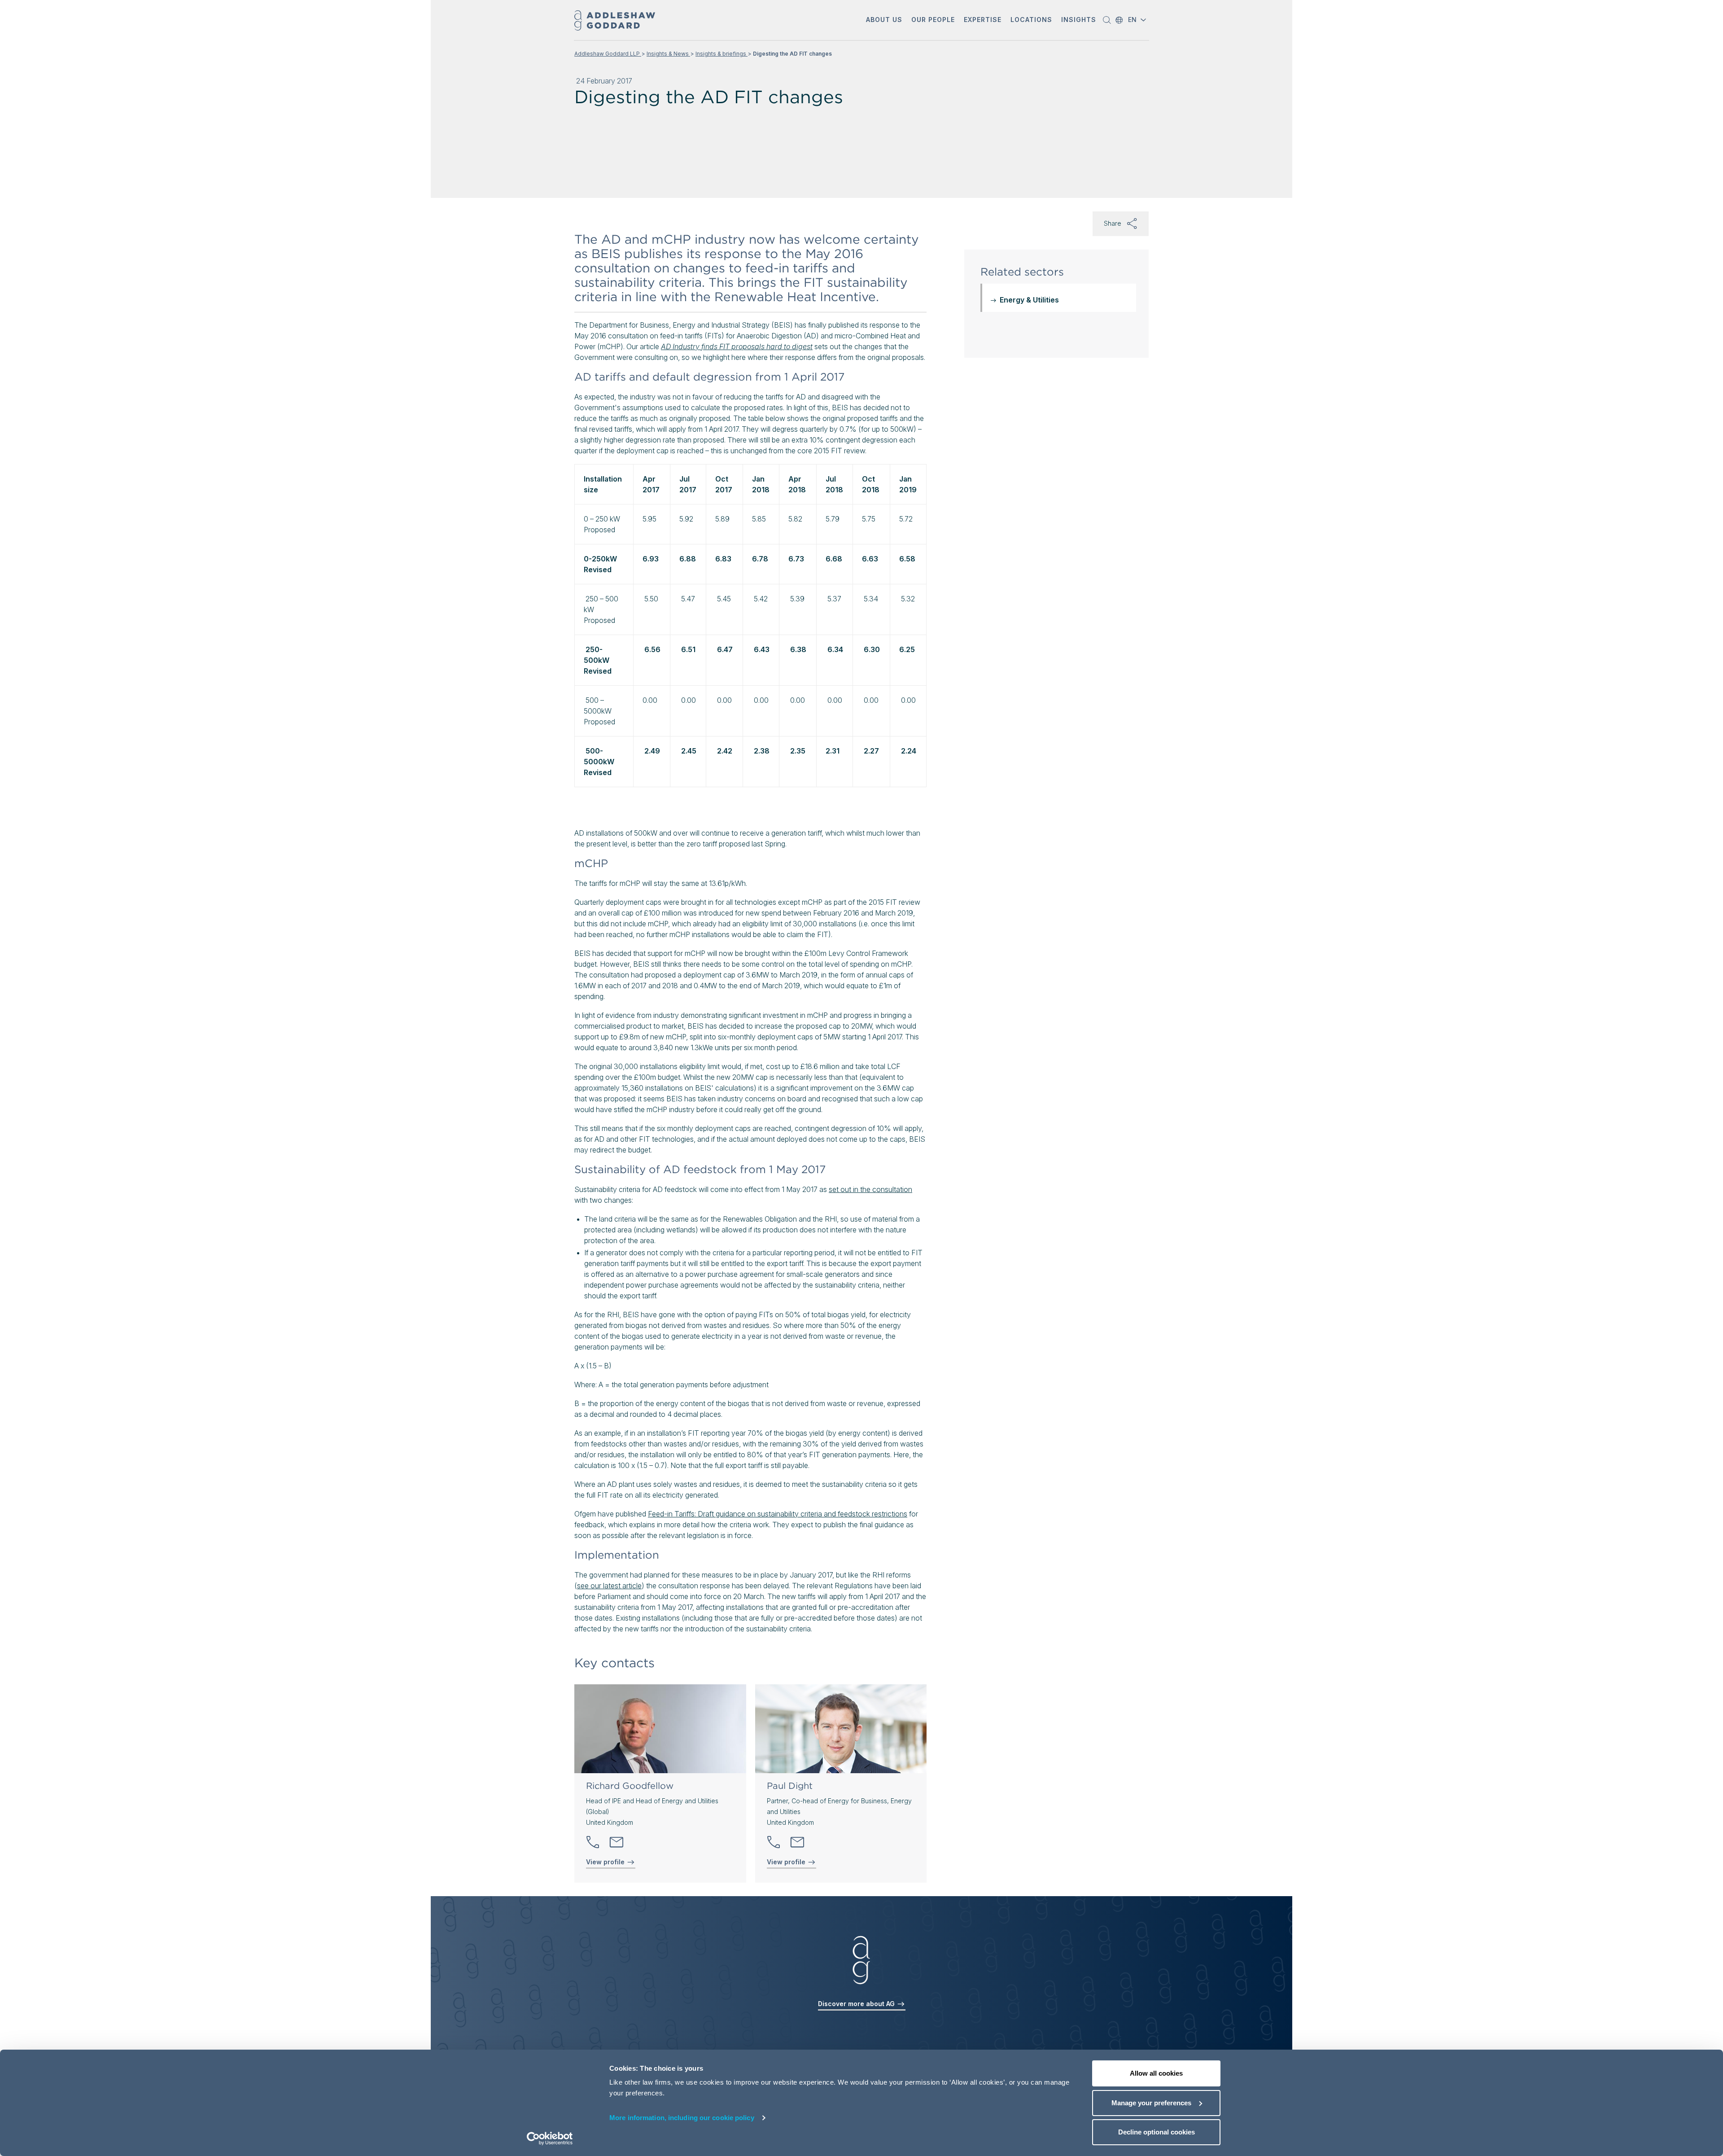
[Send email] (617, 1842)
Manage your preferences (1151, 2103)
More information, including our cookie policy (682, 2118)
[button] (884, 20)
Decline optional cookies (1157, 2132)
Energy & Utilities (1029, 300)
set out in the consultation (870, 1189)
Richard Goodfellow (630, 1786)
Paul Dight (790, 1786)
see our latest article (609, 1586)
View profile (606, 1862)
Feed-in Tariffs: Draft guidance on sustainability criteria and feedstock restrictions (778, 1514)
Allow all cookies (1156, 2073)
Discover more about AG (857, 2004)
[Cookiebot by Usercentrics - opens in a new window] (550, 2138)
